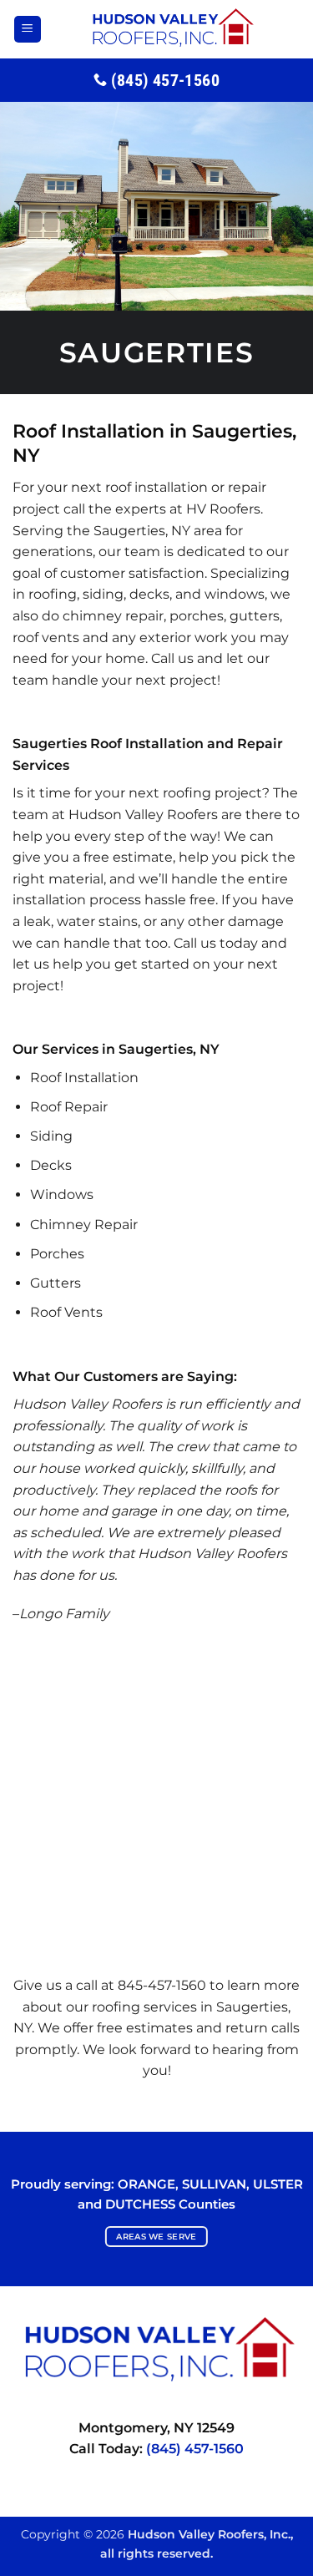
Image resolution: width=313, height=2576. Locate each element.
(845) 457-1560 (195, 2449)
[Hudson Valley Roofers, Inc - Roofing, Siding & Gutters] (171, 29)
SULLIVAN (214, 2184)
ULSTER (278, 2184)
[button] (28, 30)
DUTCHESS (140, 2204)
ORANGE (146, 2184)
